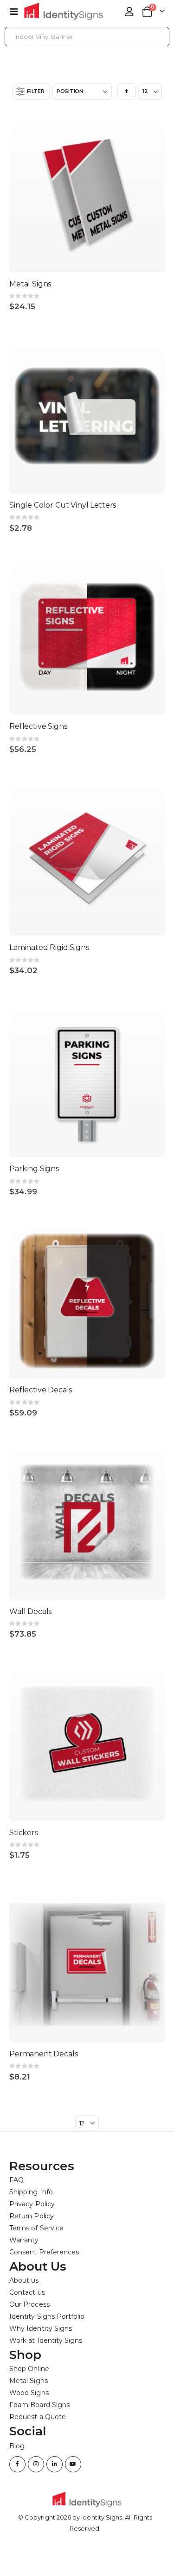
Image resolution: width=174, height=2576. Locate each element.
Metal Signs (30, 284)
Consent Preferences (44, 2252)
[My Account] (129, 12)
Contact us (27, 2292)
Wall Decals (30, 1611)
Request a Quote (38, 2417)
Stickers (24, 1833)
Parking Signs (34, 1169)
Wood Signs (29, 2393)
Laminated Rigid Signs (49, 947)
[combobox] (87, 37)
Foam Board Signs (39, 2405)
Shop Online (29, 2369)
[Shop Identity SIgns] (64, 11)
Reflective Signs (38, 726)
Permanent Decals (43, 2054)
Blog (17, 2446)
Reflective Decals (41, 1390)
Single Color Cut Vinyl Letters (63, 505)
